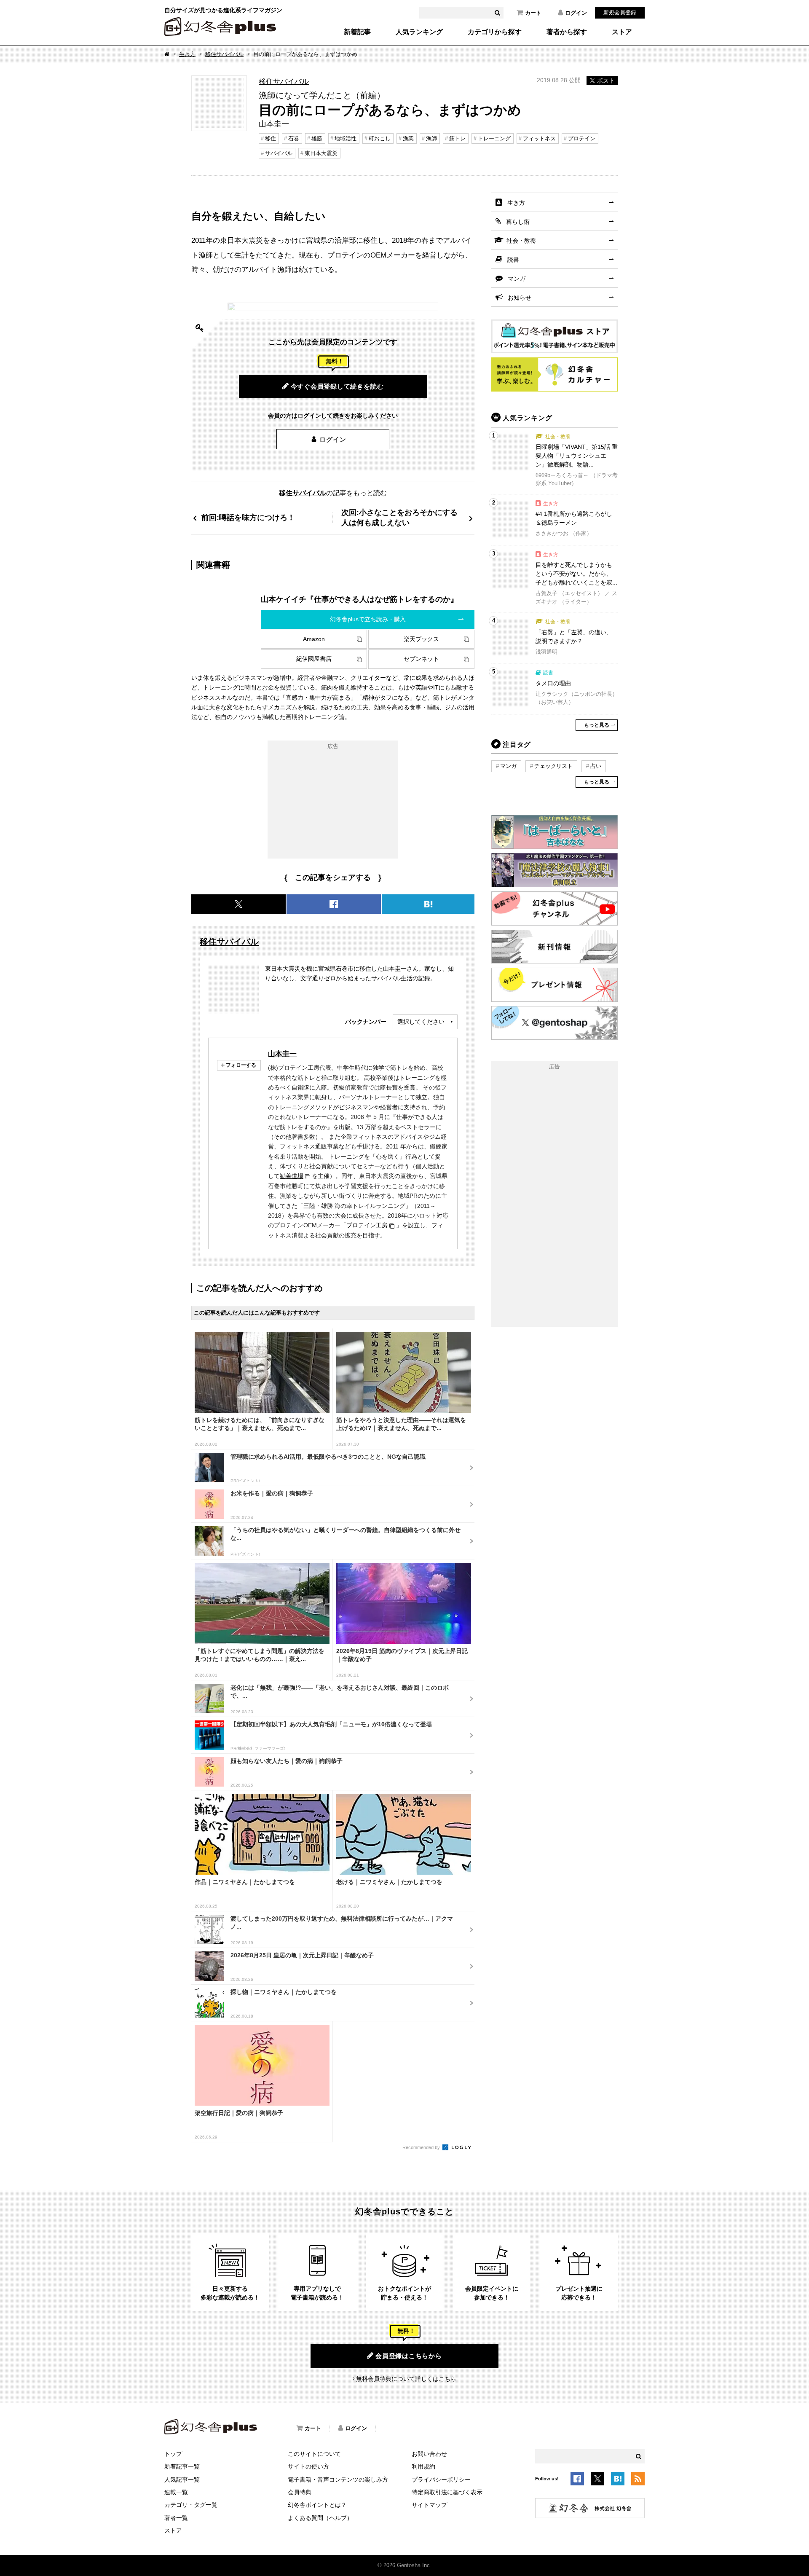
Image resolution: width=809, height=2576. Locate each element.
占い (596, 766)
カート (533, 13)
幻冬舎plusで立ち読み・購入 (368, 619)
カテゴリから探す (495, 32)
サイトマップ (429, 2505)
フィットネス (539, 138)
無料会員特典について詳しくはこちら (406, 2379)
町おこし (380, 138)
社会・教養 (521, 241)
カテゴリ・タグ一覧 (191, 2505)
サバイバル (279, 153)
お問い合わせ (429, 2454)
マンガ (517, 279)
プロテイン (582, 138)
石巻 (294, 138)
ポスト (606, 80)
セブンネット (421, 659)
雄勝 (317, 138)
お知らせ (520, 298)
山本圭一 (282, 1054)
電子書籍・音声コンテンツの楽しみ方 (338, 2479)
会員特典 (300, 2492)
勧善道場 (292, 1176)
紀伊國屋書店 (314, 659)
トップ (173, 2454)
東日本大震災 (321, 153)
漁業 (408, 138)
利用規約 (423, 2466)
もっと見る (597, 725)
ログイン (576, 13)
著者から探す (567, 32)
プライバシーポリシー (441, 2479)
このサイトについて (314, 2454)
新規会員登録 (620, 12)
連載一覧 (176, 2492)
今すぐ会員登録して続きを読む (337, 386)
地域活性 (346, 138)
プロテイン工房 (367, 1225)
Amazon (314, 639)
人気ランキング (419, 32)
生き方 (187, 54)
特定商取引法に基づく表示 (447, 2492)
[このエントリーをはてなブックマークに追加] (618, 2480)
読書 (513, 260)
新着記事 (357, 32)
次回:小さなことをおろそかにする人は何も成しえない (399, 517)
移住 (271, 138)
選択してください (421, 1022)
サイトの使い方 (308, 2466)
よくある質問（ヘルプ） (320, 2518)
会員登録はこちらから (409, 2356)
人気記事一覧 (182, 2479)
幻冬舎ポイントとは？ (317, 2505)
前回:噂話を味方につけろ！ (248, 517)
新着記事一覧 (182, 2466)
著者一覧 (176, 2518)
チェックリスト (553, 766)
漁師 (431, 138)
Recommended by (422, 2147)
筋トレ (457, 138)
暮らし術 (518, 222)
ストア (622, 32)
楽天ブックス (421, 639)
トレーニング (494, 138)
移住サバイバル (224, 54)
